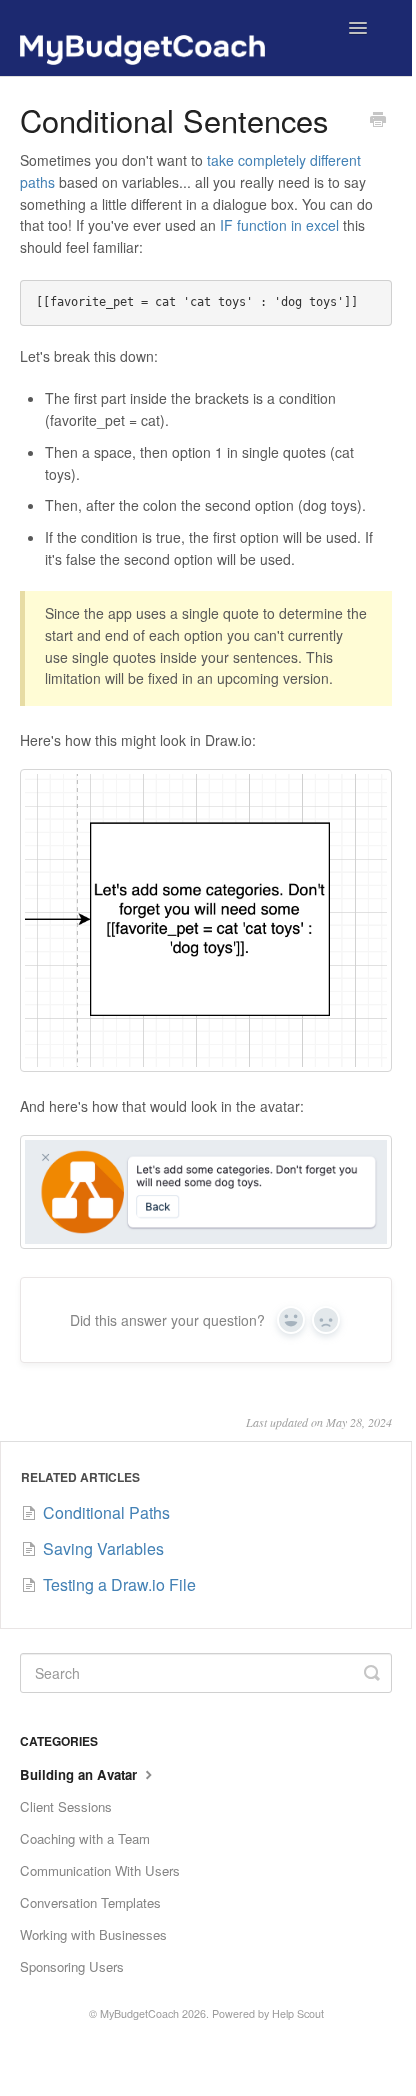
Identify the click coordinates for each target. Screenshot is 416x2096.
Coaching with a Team (85, 1838)
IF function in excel (279, 225)
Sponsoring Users (72, 1966)
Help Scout (298, 2013)
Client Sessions (66, 1806)
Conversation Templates (90, 1902)
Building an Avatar (80, 1774)
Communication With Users (100, 1870)
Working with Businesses (93, 1934)
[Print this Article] (378, 121)
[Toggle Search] (372, 1673)
